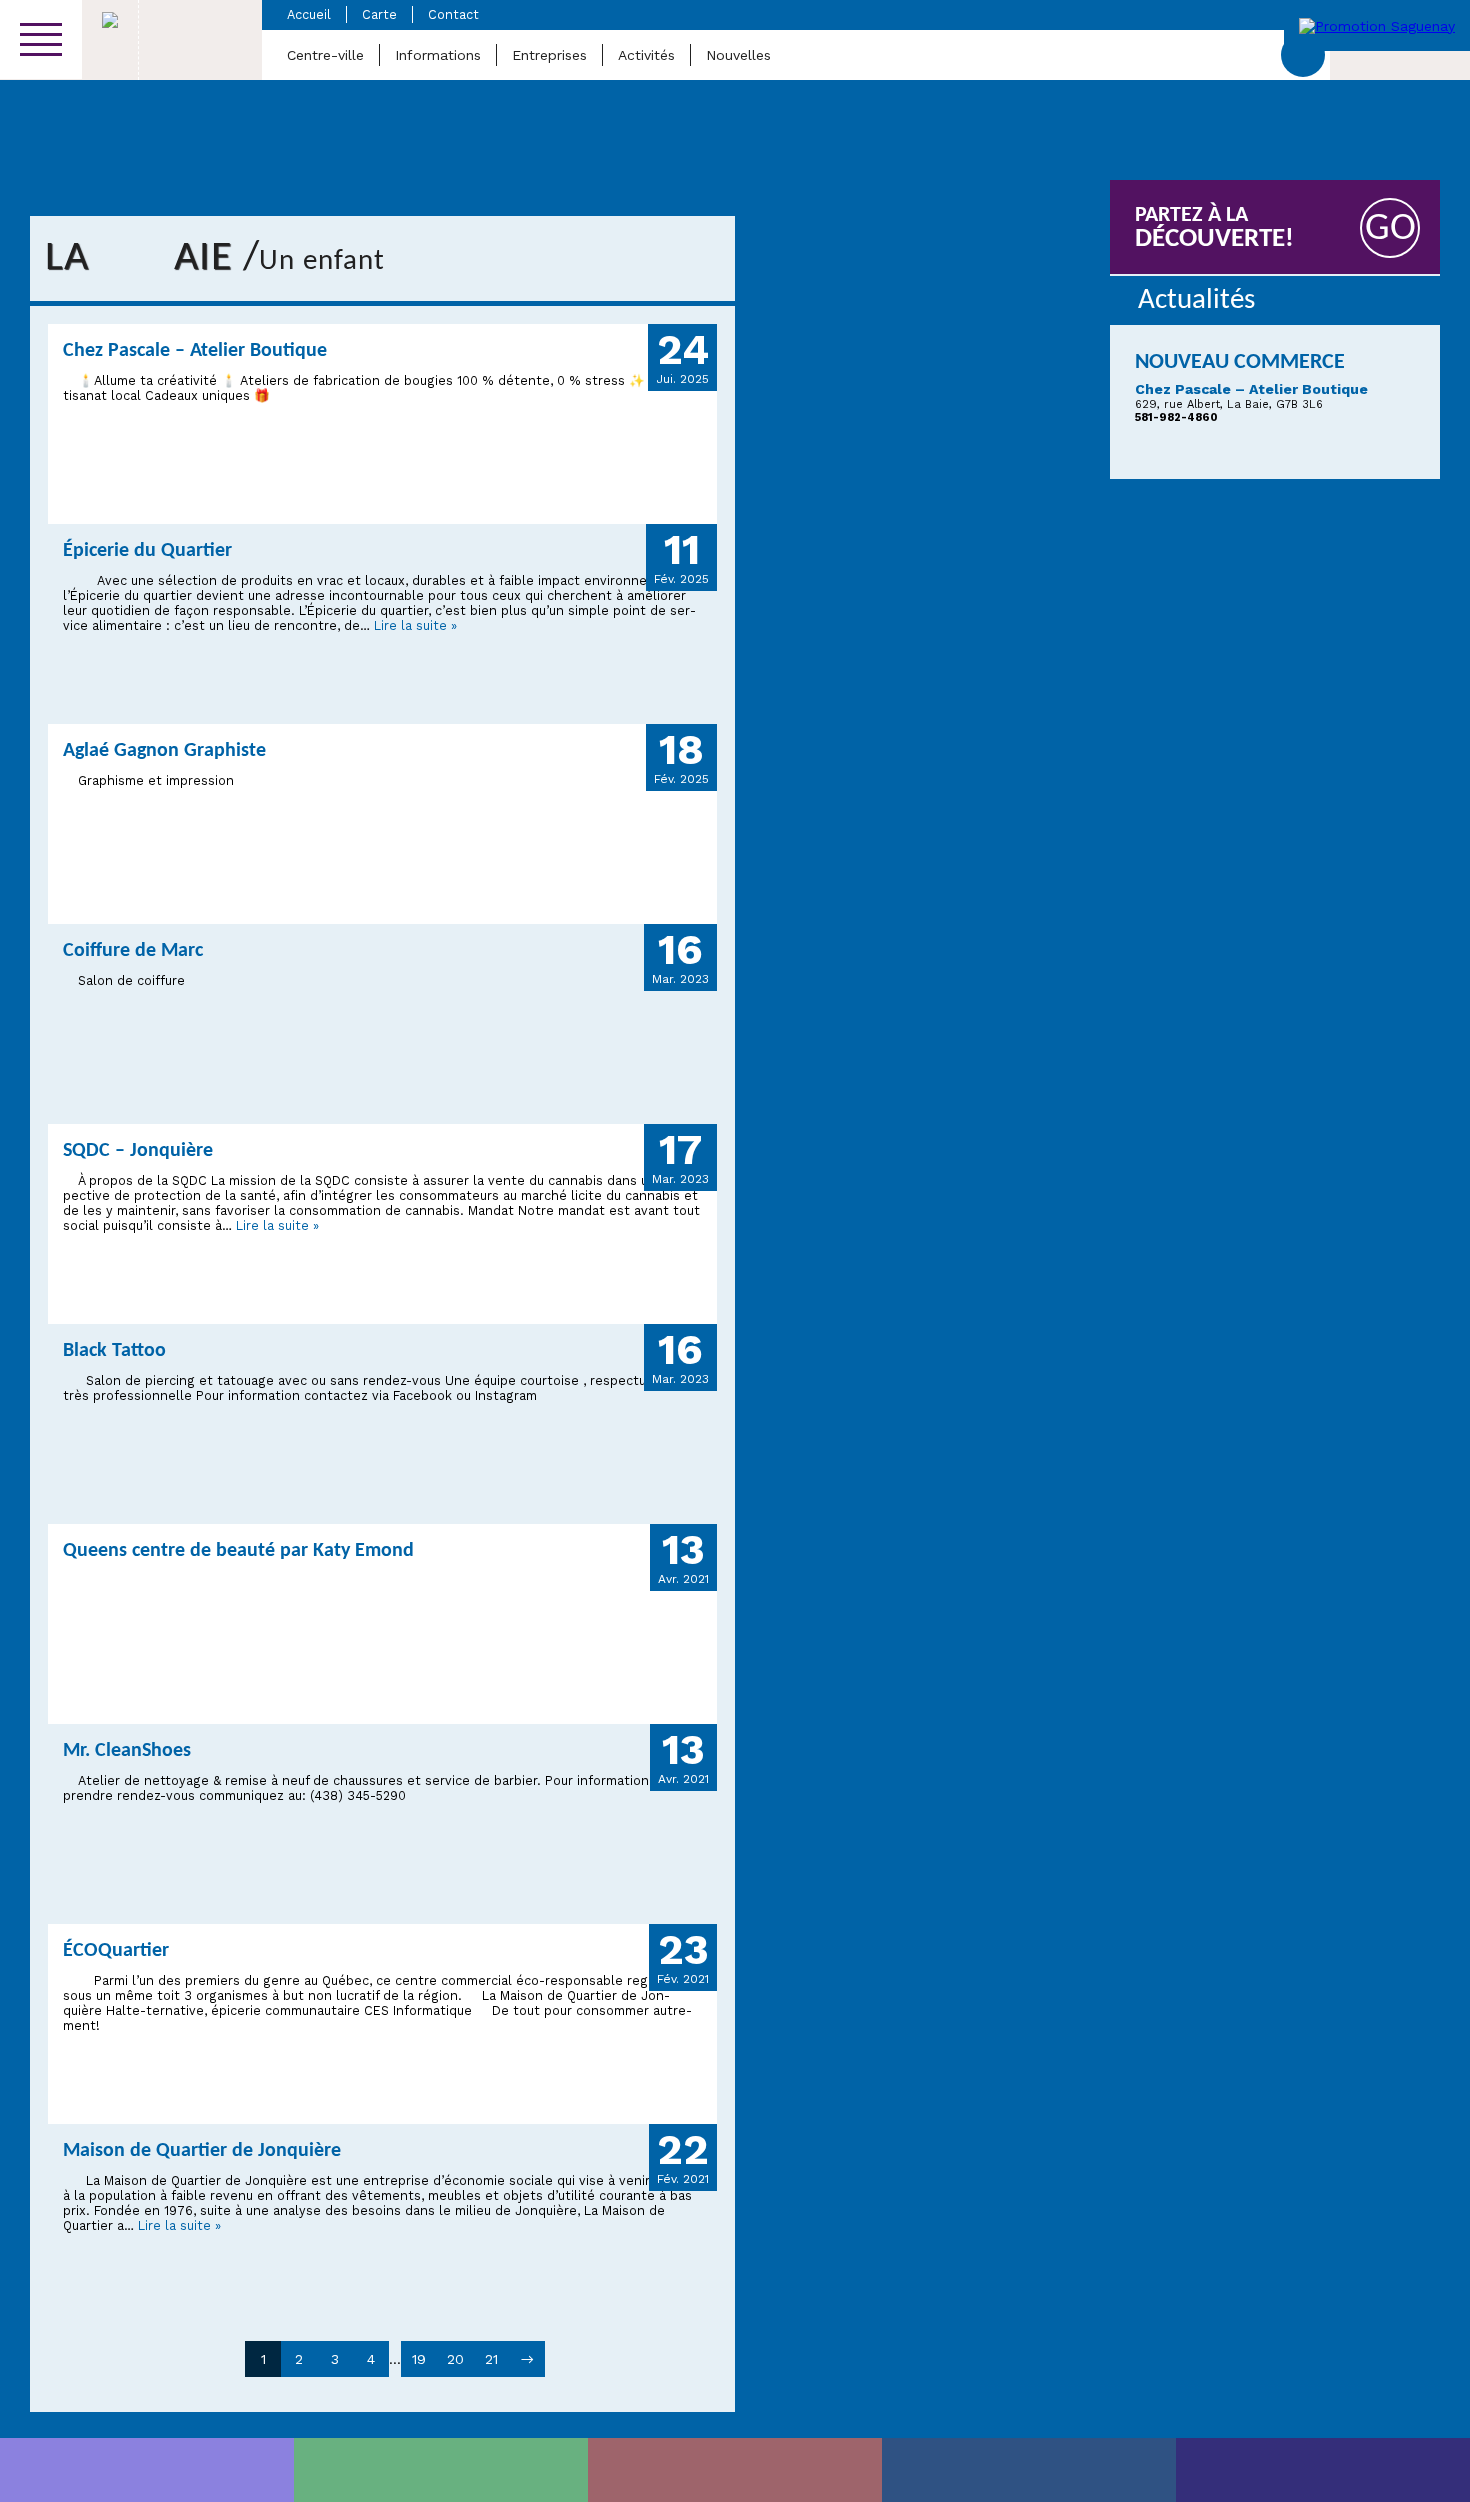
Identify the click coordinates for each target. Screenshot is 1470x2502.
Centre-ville (325, 55)
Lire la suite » (415, 625)
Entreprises (549, 55)
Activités (646, 55)
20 (455, 2359)
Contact (453, 14)
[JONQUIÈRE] (441, 2470)
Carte (379, 14)
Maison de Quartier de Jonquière (202, 2151)
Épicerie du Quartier (147, 551)
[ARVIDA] (1323, 2470)
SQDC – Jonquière (138, 1151)
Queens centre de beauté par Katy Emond (238, 1551)
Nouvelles (738, 55)
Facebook (1303, 55)
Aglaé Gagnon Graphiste (164, 751)
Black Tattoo (114, 1351)
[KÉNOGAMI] (735, 2470)
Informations (438, 55)
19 (419, 2359)
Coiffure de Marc (133, 951)
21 (491, 2359)
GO (1390, 229)
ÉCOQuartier (116, 1951)
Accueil (309, 14)
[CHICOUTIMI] (147, 2470)
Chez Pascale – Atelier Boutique (195, 351)
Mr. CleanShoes (127, 1751)
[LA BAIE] (1029, 2470)
